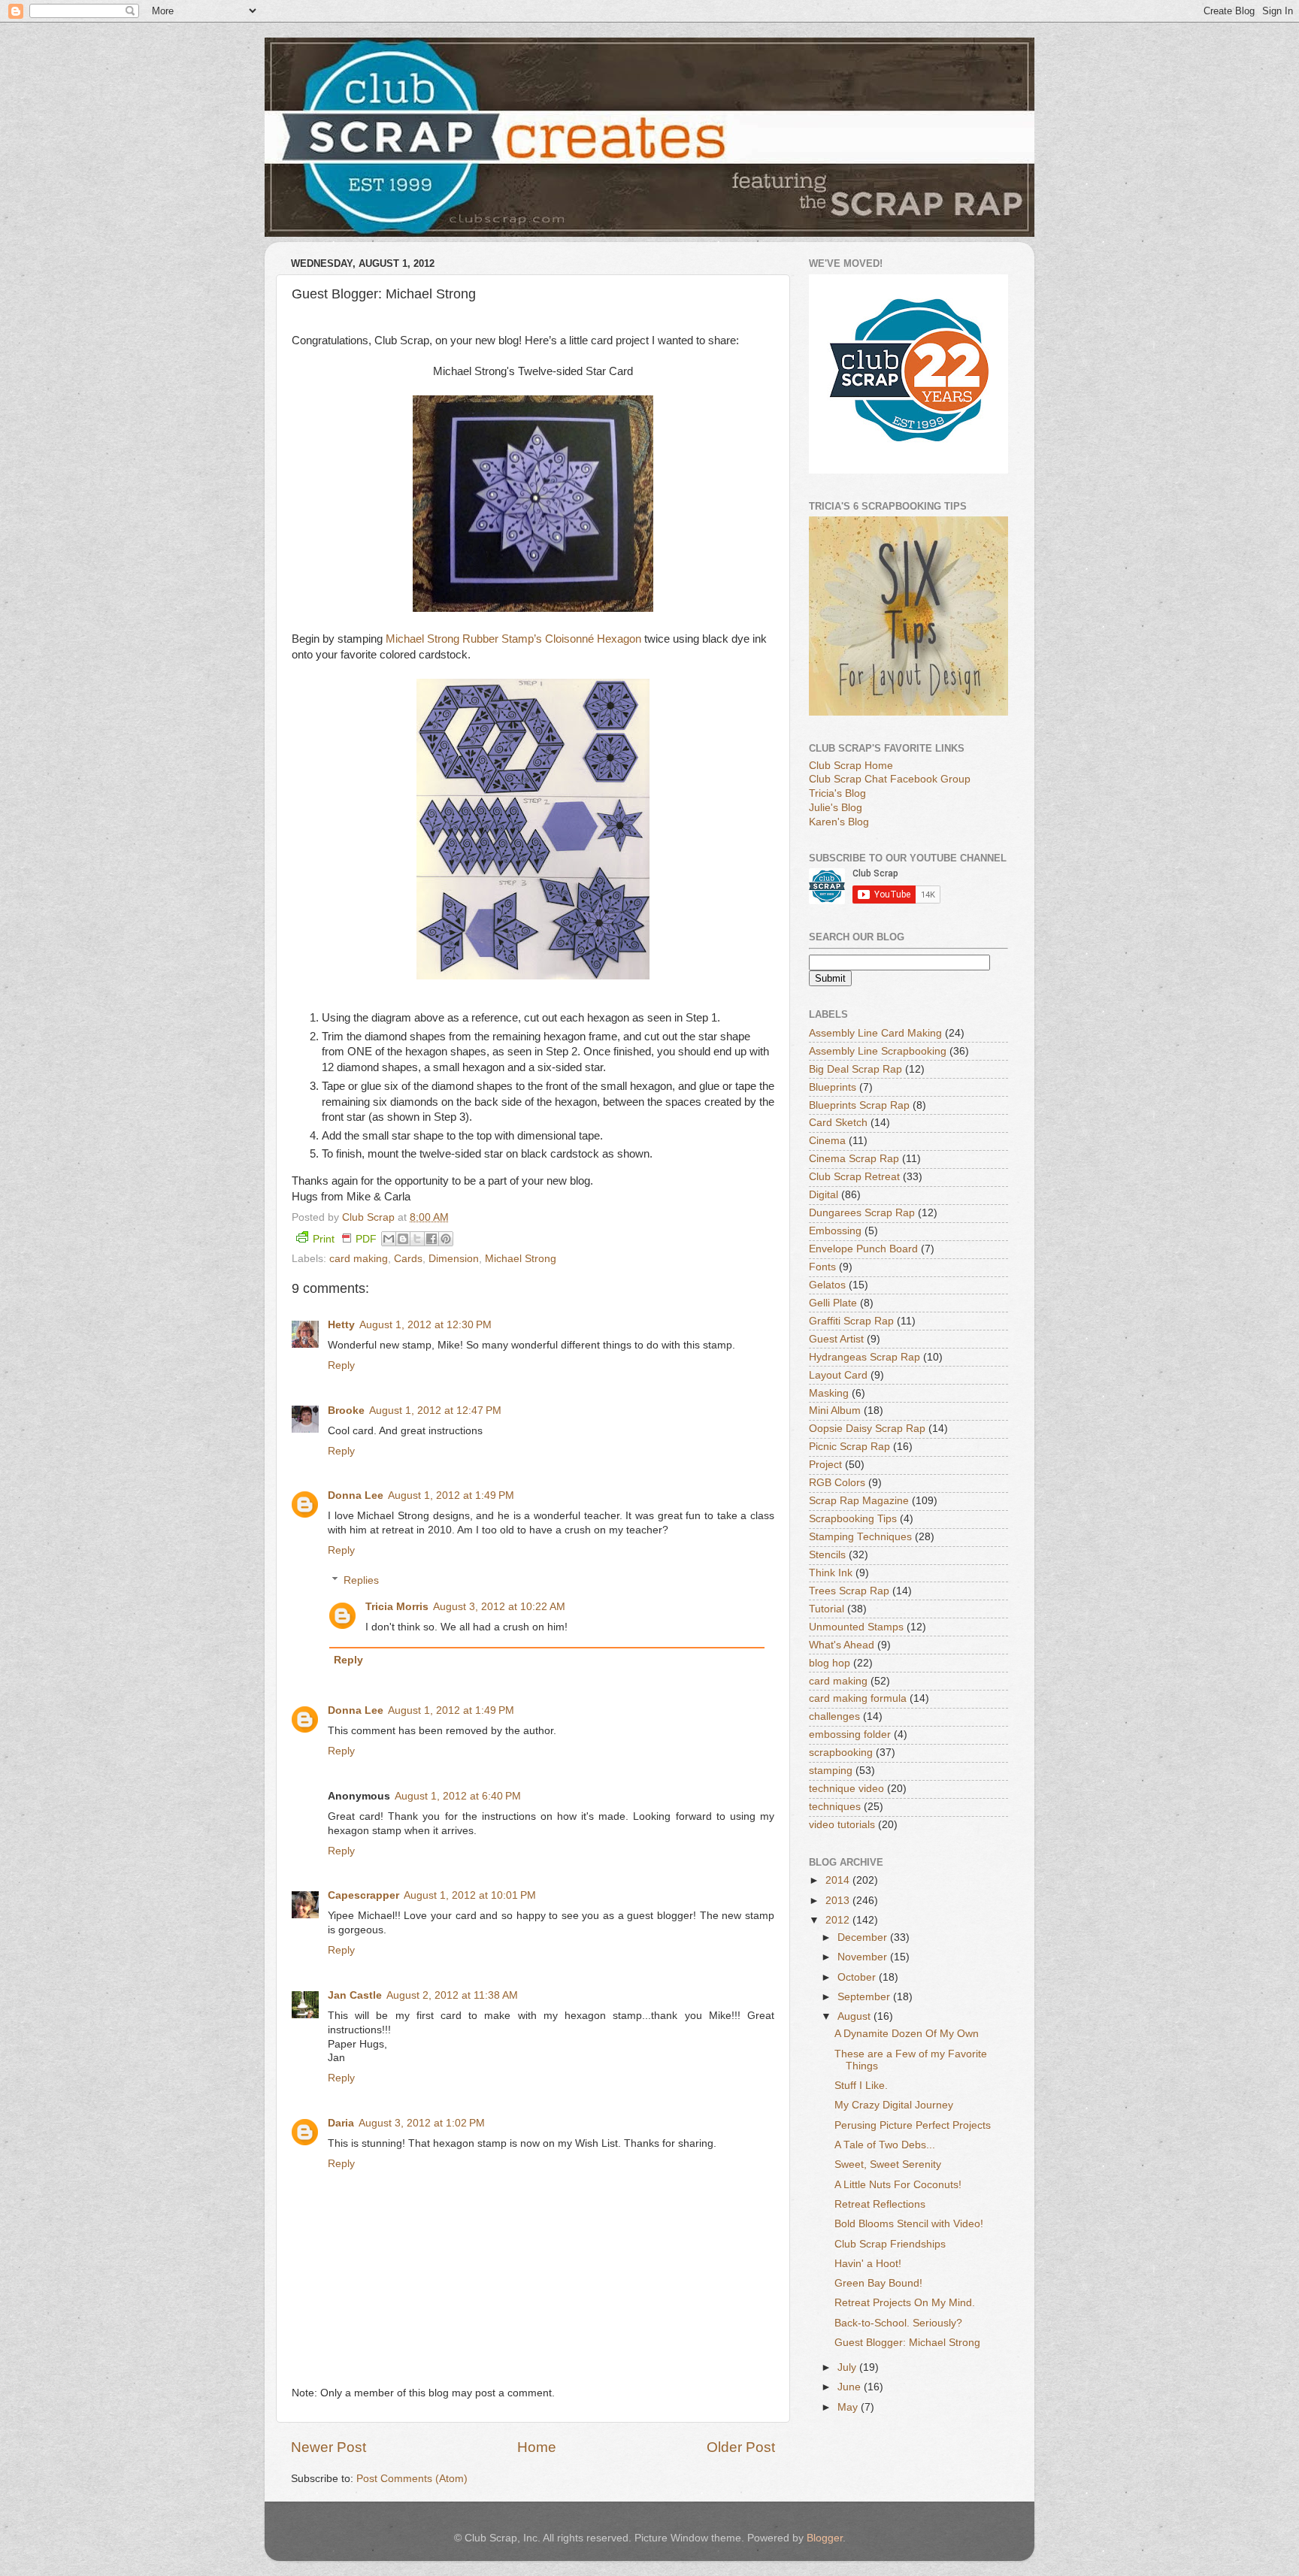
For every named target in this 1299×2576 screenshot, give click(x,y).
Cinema (827, 1141)
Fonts (822, 1267)
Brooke (346, 1411)
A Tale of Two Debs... (885, 2145)
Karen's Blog (839, 822)
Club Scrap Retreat (854, 1177)
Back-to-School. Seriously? (898, 2323)
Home (537, 2447)
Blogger (825, 2538)
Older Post (741, 2447)
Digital (824, 1195)
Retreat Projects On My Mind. (905, 2303)
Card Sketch (838, 1123)
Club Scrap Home (851, 766)
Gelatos (827, 1285)
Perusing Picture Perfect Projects (913, 2125)
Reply (341, 1365)
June (851, 2387)
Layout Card (838, 1375)
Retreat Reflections (880, 2204)
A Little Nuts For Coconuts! (898, 2185)
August (855, 2016)
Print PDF (345, 1239)
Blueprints (833, 1087)
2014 (839, 1880)
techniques (835, 1807)
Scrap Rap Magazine (859, 1501)
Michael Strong (521, 1259)
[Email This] (389, 1239)
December (864, 1937)
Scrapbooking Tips (853, 1519)
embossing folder (850, 1734)
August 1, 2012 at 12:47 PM (435, 1411)
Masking (829, 1393)
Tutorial (827, 1609)
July (848, 2367)
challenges (834, 1716)
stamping (831, 1771)
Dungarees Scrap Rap (862, 1213)
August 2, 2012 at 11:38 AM (452, 1995)
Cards (408, 1259)
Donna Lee (356, 1495)
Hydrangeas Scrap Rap (864, 1357)
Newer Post (329, 2447)
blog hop (830, 1663)
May (849, 2407)
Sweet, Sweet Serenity (888, 2164)
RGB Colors (837, 1483)
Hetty (341, 1325)
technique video (846, 1789)
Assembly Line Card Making (875, 1033)
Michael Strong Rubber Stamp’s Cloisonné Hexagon (513, 639)
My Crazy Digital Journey (894, 2105)
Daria (341, 2123)
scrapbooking (841, 1753)
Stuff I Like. (861, 2086)
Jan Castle (355, 1995)
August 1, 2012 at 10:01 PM (470, 1895)
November (864, 1957)
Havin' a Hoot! (868, 2264)
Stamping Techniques (860, 1537)
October (858, 1977)
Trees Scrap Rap (849, 1591)
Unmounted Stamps (856, 1627)
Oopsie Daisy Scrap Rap (867, 1429)
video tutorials (842, 1825)
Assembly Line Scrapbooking (878, 1051)
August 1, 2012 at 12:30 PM (425, 1325)
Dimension (454, 1259)
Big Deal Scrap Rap (855, 1069)
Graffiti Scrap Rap (851, 1321)
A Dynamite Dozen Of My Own (907, 2034)
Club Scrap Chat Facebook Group (890, 779)
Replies (361, 1580)
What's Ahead (842, 1645)
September (865, 1997)
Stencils (827, 1555)
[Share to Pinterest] (446, 1239)
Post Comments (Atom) (412, 2479)
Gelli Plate (833, 1303)
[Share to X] (417, 1239)
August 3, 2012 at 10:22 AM (499, 1607)
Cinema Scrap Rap (854, 1159)
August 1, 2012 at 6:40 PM (458, 1796)
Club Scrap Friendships (890, 2244)
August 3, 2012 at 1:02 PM (422, 2123)
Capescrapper (363, 1895)
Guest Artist (836, 1339)
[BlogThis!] (403, 1239)
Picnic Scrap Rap (849, 1447)
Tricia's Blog (837, 793)
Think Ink (831, 1573)
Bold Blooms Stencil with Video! (909, 2224)
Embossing (835, 1231)
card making (359, 1259)
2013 (839, 1901)
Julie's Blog (836, 808)
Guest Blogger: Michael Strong (907, 2343)
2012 (839, 1920)
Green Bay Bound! (878, 2283)
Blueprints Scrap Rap (859, 1105)
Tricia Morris (397, 1607)
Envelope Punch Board (863, 1249)
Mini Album (835, 1411)
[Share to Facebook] (431, 1239)
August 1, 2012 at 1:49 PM (451, 1495)
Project (825, 1465)
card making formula (858, 1698)
